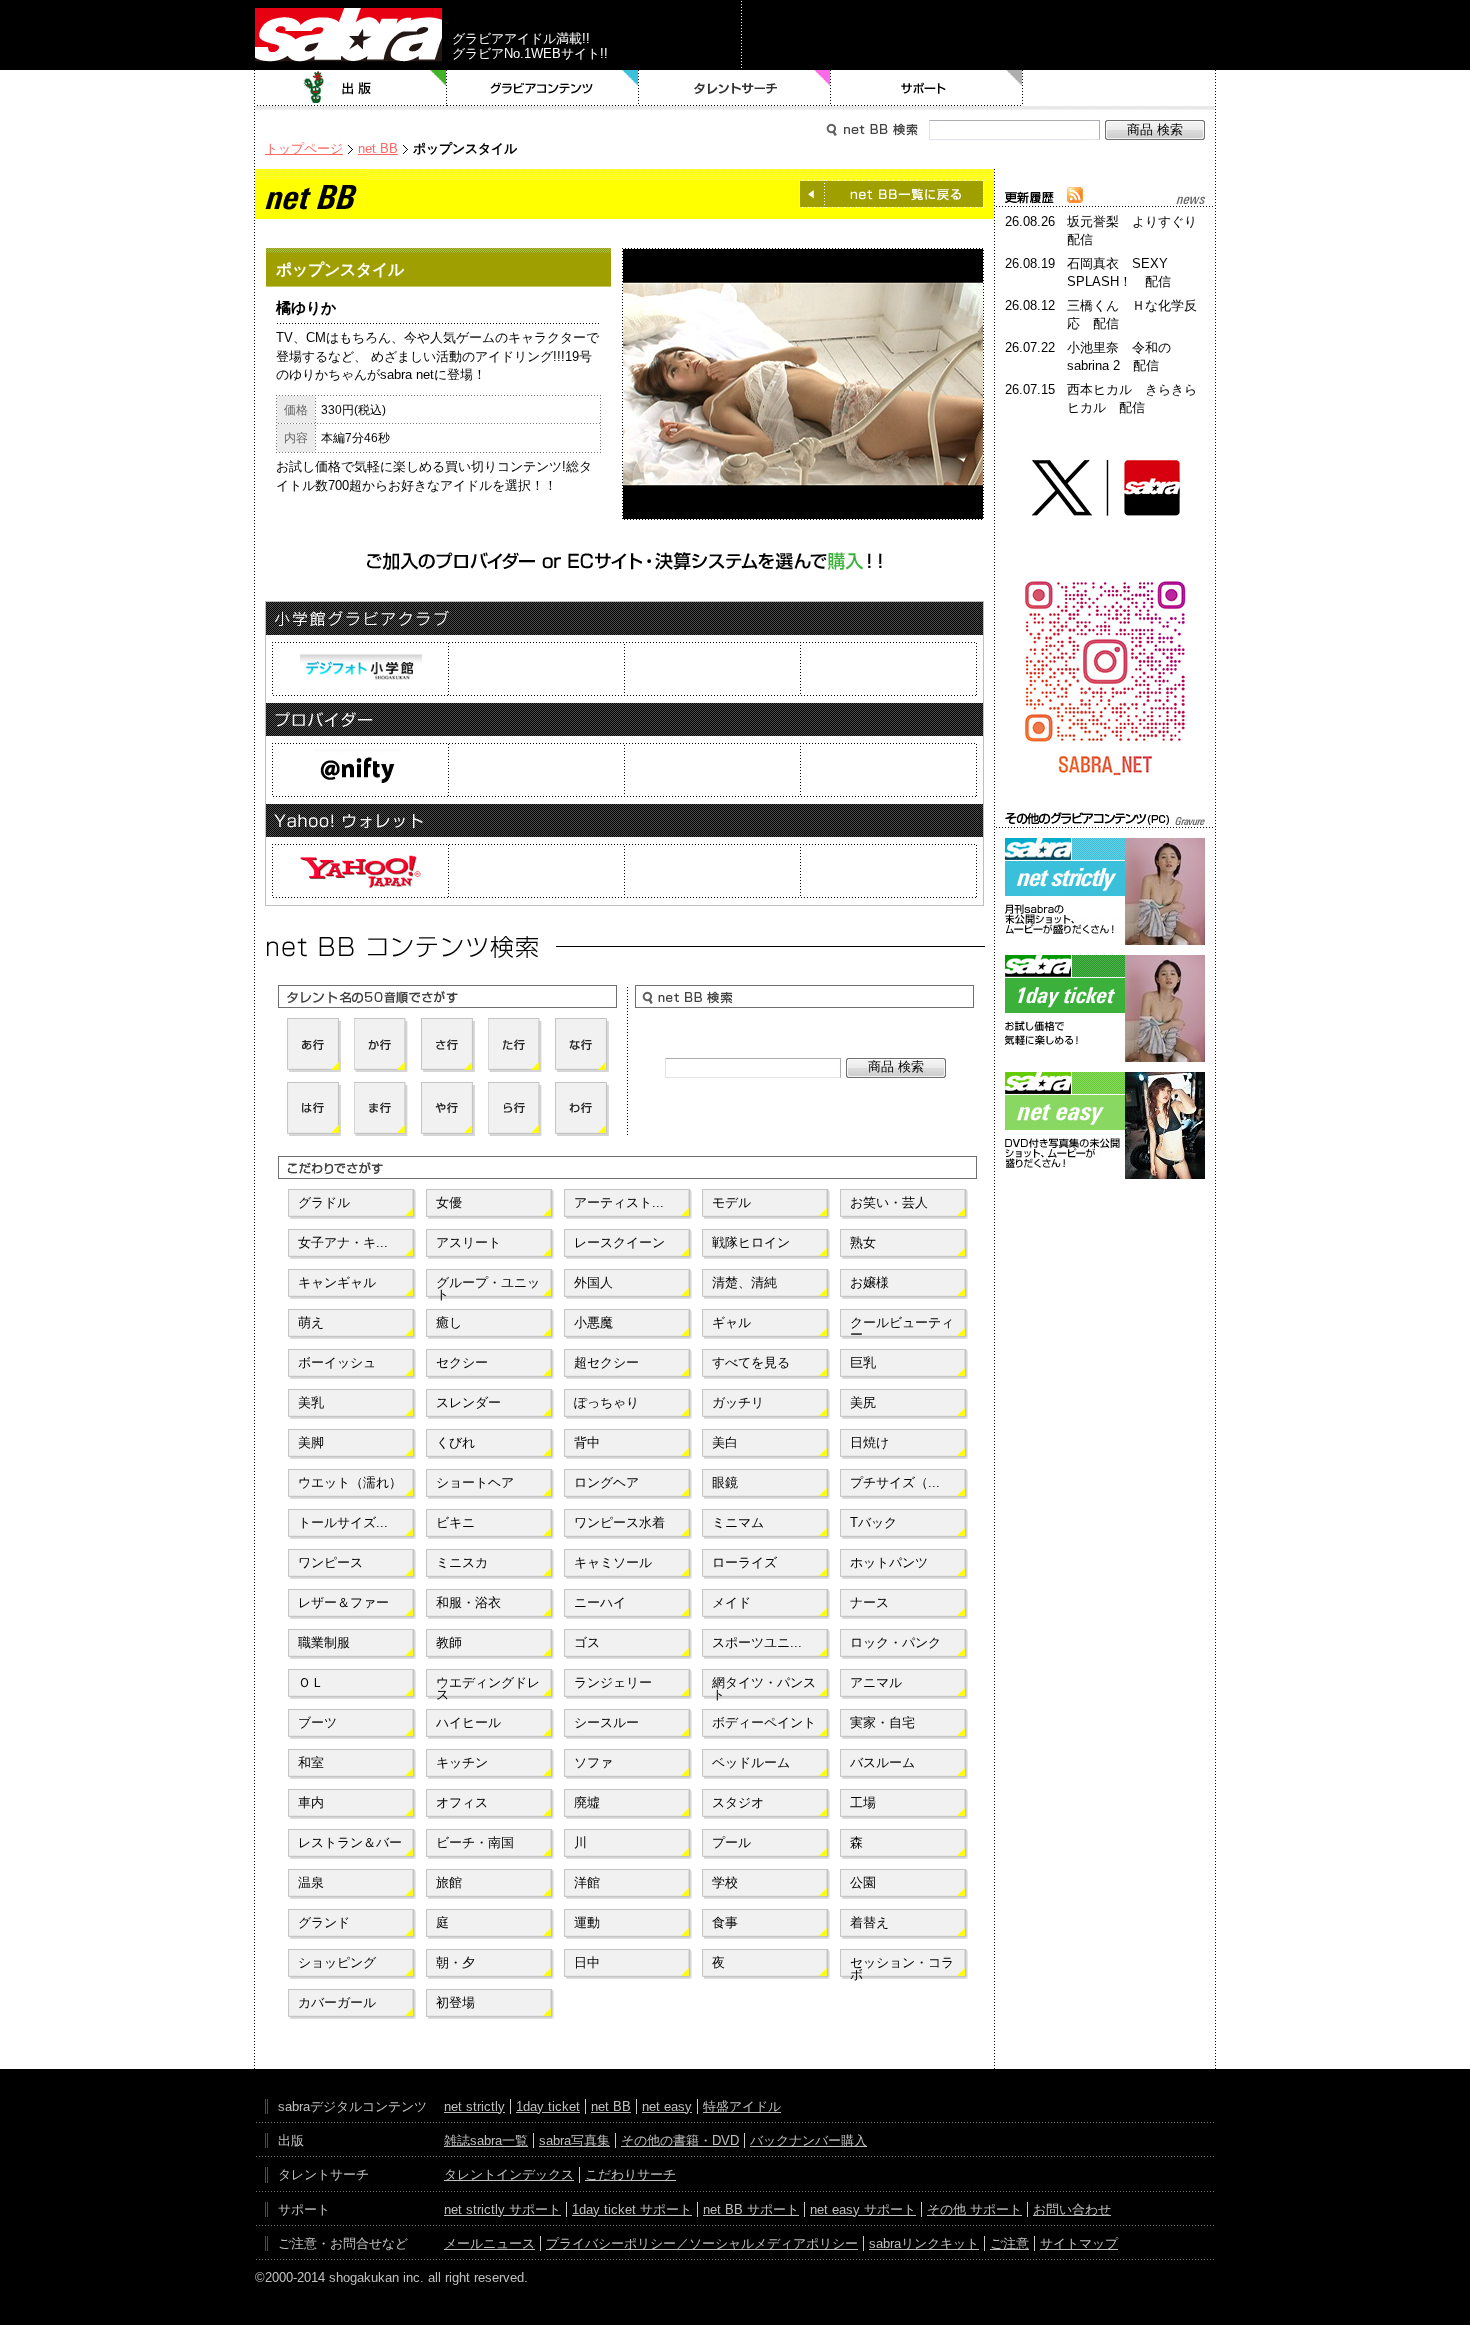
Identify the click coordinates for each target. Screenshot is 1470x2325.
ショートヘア (475, 1482)
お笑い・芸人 (889, 1202)
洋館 (587, 1882)
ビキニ (455, 1522)
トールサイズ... (343, 1522)
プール (731, 1842)
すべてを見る (751, 1362)
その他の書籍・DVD (680, 2140)
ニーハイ (600, 1602)
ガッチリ (738, 1402)
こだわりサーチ (630, 2174)
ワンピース (330, 1562)
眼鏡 (725, 1482)
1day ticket (548, 2106)
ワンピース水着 (619, 1522)
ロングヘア (606, 1482)
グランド (324, 1922)
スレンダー (468, 1402)
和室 (311, 1762)
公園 (863, 1882)
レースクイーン (619, 1242)
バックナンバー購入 (808, 2140)
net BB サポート (751, 2209)
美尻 (863, 1402)
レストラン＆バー (350, 1842)
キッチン (462, 1762)
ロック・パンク (895, 1642)
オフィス (462, 1802)
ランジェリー (613, 1682)
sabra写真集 (574, 2140)
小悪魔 (593, 1322)
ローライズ (744, 1562)
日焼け (869, 1442)
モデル (731, 1202)
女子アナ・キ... (343, 1242)
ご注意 (1009, 2243)
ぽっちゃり (606, 1402)
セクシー (462, 1362)
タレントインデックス (509, 2174)
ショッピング (337, 1962)
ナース (869, 1602)
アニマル (876, 1682)
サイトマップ (1079, 2243)
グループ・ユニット (488, 1287)
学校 (725, 1882)
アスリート (468, 1242)
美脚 (311, 1442)
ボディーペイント (764, 1722)
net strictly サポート (502, 2209)
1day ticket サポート (632, 2209)
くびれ (455, 1442)
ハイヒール (468, 1722)
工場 (863, 1802)
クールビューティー (902, 1327)
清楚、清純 (744, 1282)
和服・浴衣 (468, 1602)
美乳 (311, 1402)
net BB (378, 148)
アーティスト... (619, 1202)
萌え (311, 1322)
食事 (725, 1922)
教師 (449, 1642)
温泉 (311, 1882)
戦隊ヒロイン (751, 1242)
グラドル (324, 1202)
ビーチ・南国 (475, 1842)
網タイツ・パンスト (764, 1687)
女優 (449, 1202)
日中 (587, 1962)
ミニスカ (462, 1562)
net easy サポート (863, 2209)
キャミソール (613, 1562)
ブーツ (317, 1722)
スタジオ (738, 1802)
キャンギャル (337, 1282)
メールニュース (489, 2243)
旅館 (449, 1882)
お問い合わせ (1072, 2209)
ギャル (731, 1322)
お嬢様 (869, 1282)
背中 (587, 1442)
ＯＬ (311, 1682)
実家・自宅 (882, 1722)
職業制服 (324, 1642)
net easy (667, 2106)
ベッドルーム (751, 1762)
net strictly (474, 2106)
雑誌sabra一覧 (486, 2140)
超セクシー (606, 1362)
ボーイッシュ (337, 1362)
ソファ (593, 1762)
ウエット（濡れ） (350, 1482)
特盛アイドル (742, 2106)
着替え (869, 1922)
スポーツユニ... (757, 1642)
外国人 (593, 1282)
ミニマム (738, 1522)
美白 (725, 1442)
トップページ (304, 148)
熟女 (863, 1242)
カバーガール (337, 2002)
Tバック (873, 1522)
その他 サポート (974, 2209)
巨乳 (863, 1362)
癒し (449, 1322)
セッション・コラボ (902, 1967)
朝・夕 (455, 1962)
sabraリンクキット (924, 2243)
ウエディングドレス (488, 1687)
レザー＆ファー (343, 1602)
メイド (731, 1602)
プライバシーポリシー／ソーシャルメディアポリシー (702, 2243)
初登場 (455, 2002)
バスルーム (882, 1762)
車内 (311, 1802)
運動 (587, 1922)
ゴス (587, 1642)
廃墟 (587, 1802)
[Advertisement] (1105, 1274)
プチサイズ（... (895, 1482)
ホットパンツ (889, 1562)
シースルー (606, 1722)
